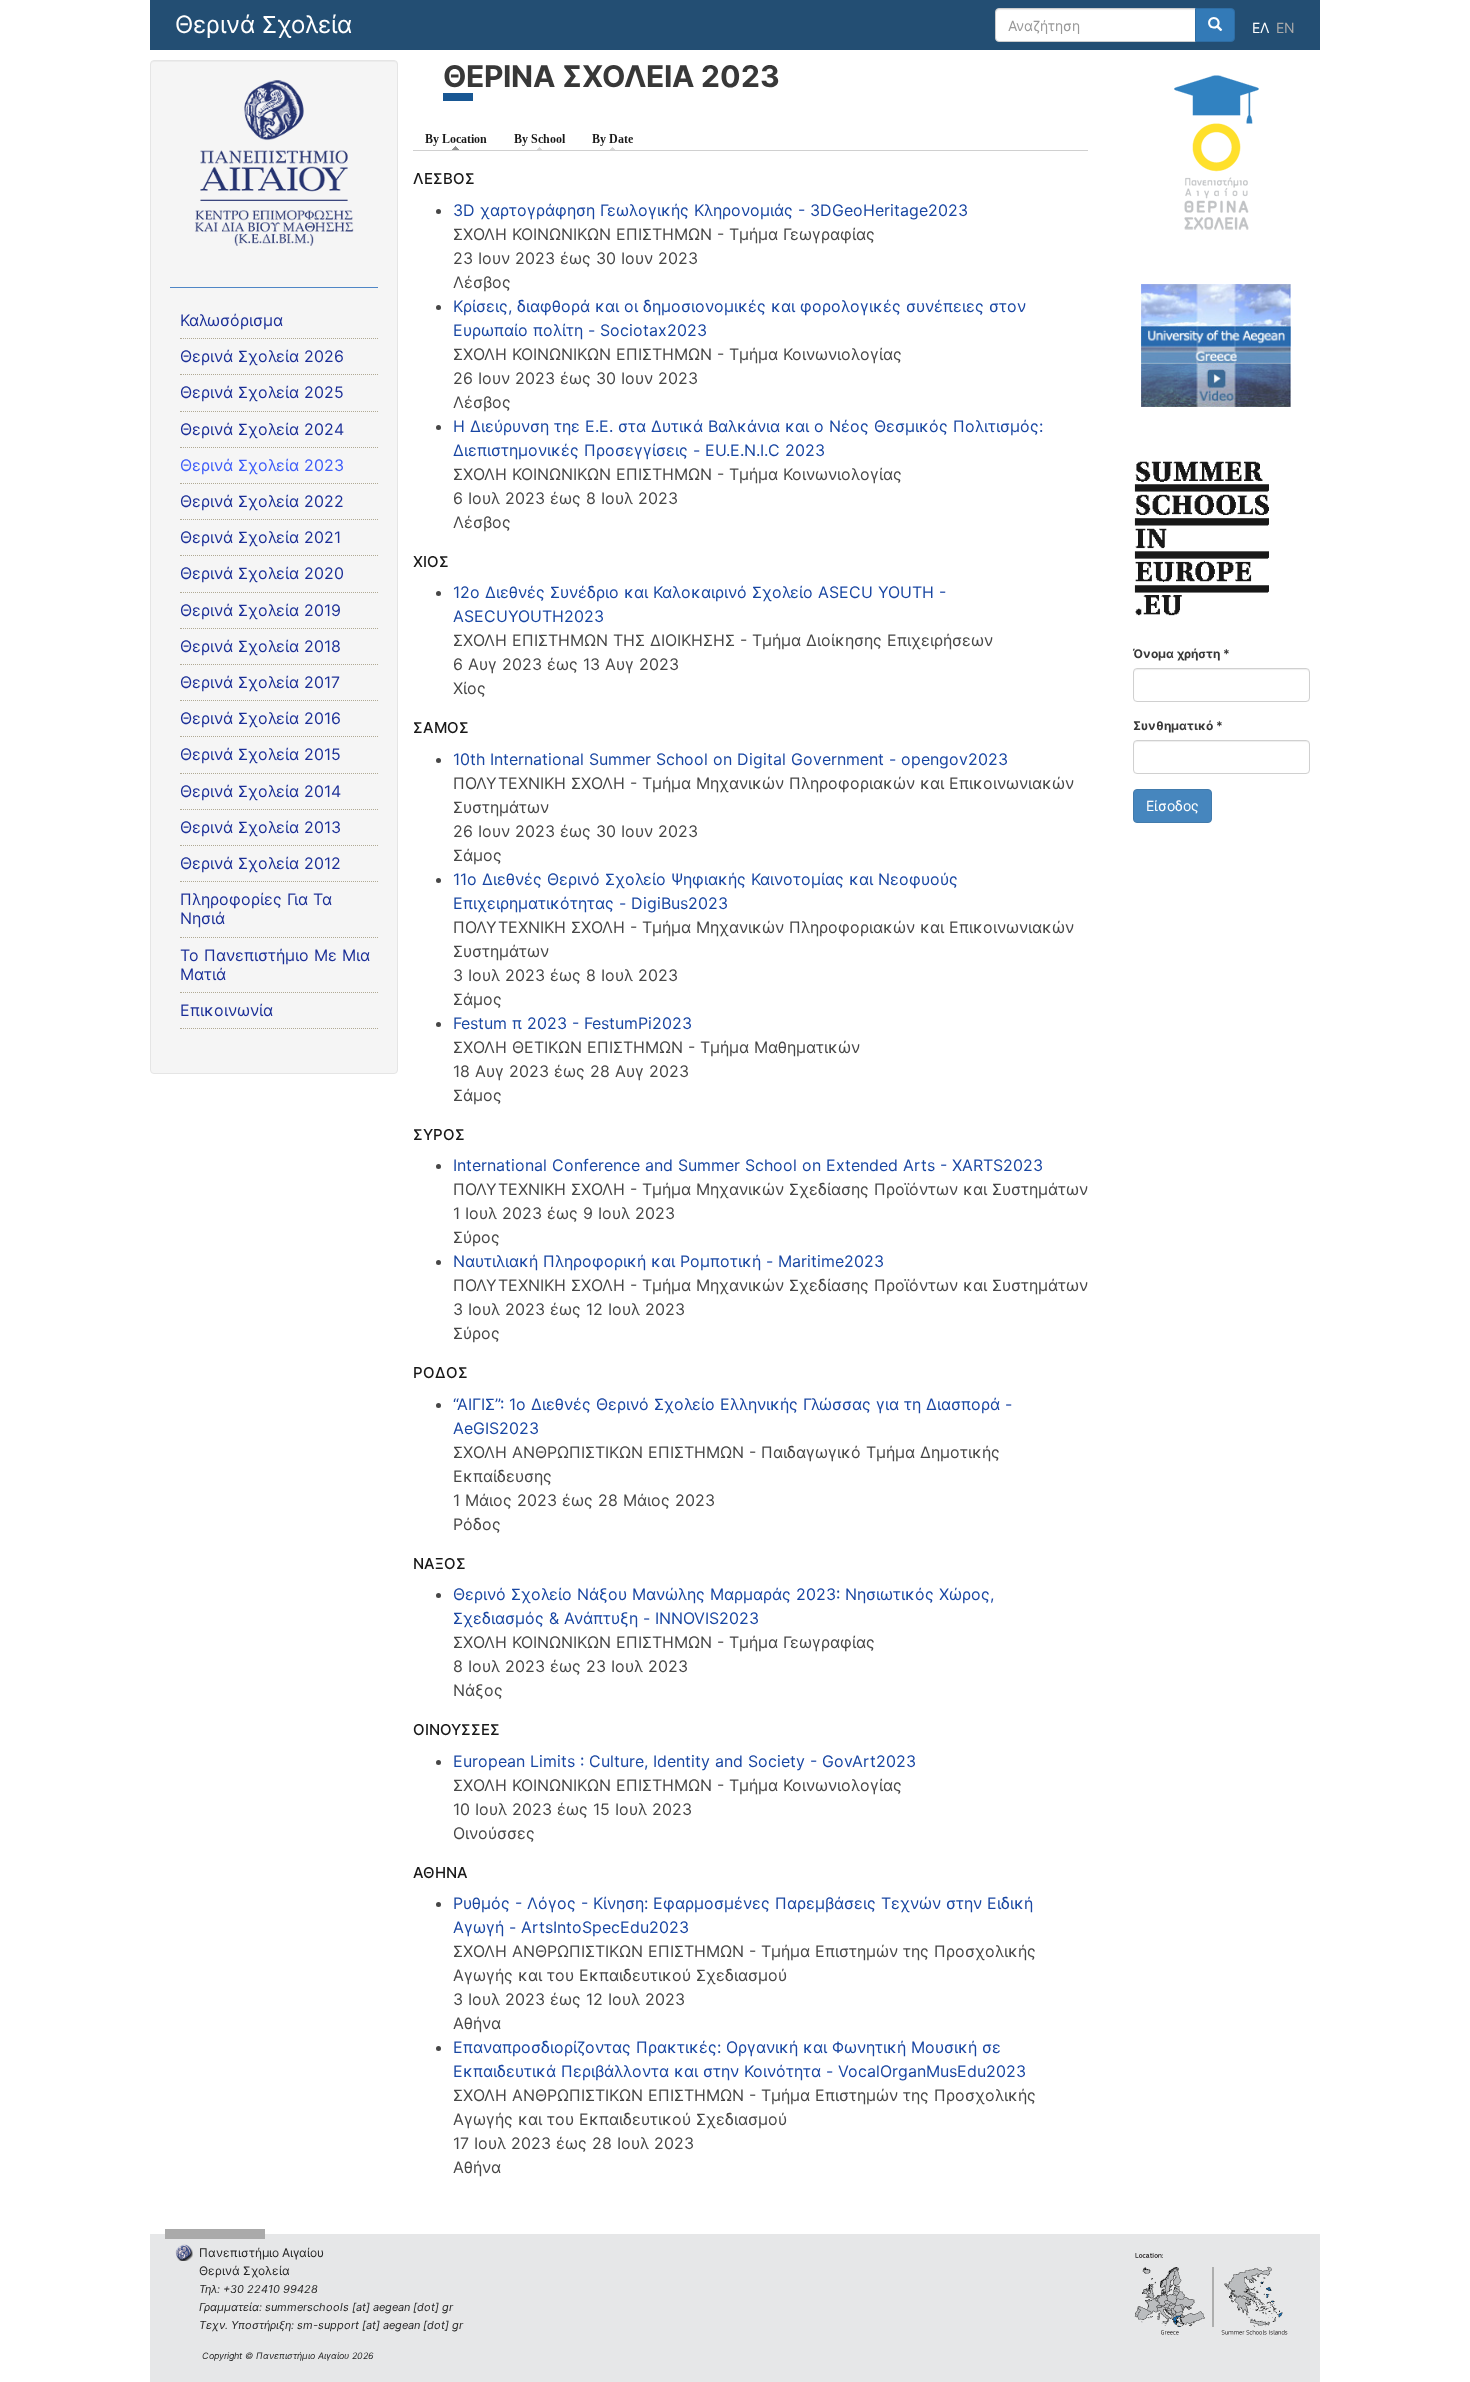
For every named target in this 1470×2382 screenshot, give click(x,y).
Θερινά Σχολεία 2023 (262, 465)
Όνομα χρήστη (1181, 653)
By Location (461, 139)
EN (1285, 27)
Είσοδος (1172, 805)
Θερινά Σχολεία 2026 (262, 356)
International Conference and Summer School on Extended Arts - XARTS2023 (748, 1165)
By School (539, 139)
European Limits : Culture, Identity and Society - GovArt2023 (684, 1761)
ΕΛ (1260, 27)
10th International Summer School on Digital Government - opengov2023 (730, 759)
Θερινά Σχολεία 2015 (260, 754)
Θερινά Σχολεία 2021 (260, 537)
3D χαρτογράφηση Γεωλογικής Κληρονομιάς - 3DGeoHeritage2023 (710, 210)
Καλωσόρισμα (231, 320)
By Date (612, 139)
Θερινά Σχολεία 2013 (260, 827)
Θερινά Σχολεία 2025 (262, 392)
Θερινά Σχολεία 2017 (260, 682)
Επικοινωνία (226, 1010)
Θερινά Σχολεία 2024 (262, 429)
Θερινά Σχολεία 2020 (262, 573)
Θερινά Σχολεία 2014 (260, 791)
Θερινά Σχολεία (263, 24)
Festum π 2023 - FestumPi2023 (572, 1023)
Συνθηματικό (1178, 725)
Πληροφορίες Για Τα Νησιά (256, 908)
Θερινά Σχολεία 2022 (262, 501)
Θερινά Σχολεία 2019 (260, 610)
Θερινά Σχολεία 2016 (260, 718)
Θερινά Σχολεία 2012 (260, 863)
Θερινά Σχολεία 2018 (260, 646)
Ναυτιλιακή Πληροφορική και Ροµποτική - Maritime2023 (668, 1261)
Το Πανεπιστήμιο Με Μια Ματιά (275, 964)
